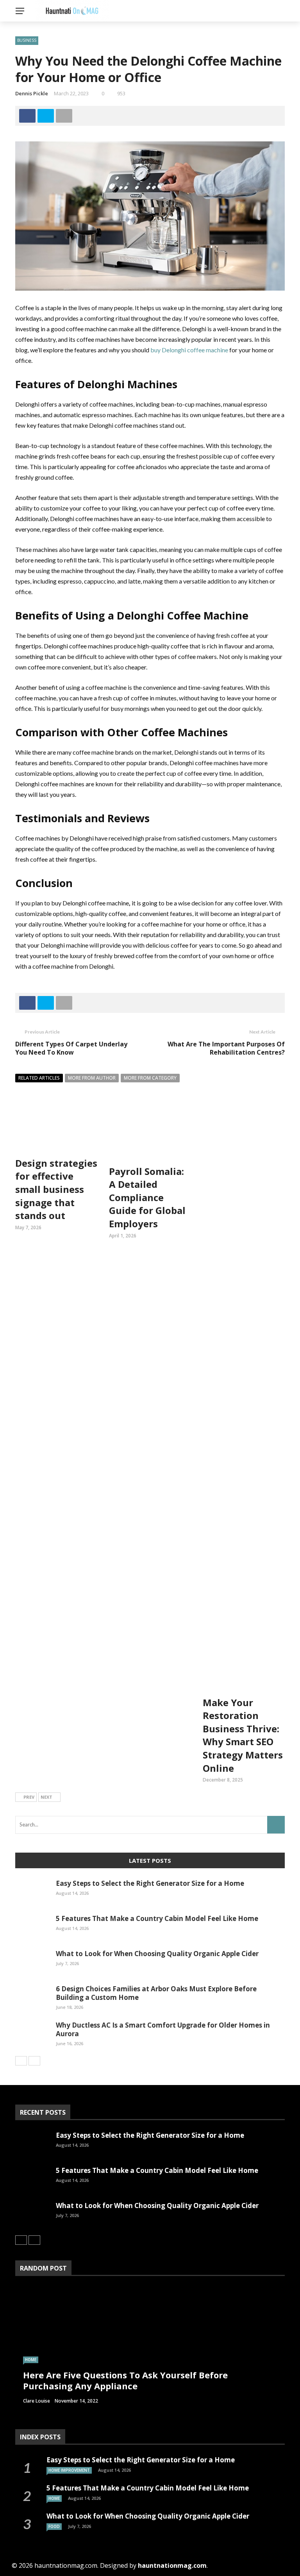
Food (54, 2526)
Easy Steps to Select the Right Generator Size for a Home (150, 1883)
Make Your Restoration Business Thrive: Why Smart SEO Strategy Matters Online (243, 1735)
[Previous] (21, 2061)
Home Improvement (69, 2470)
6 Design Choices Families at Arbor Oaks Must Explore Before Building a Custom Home (156, 1993)
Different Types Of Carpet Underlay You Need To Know (71, 1048)
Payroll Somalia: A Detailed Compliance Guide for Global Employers (147, 1197)
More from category (150, 1078)
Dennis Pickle (32, 93)
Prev (29, 1797)
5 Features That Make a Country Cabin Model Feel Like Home (157, 1918)
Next (46, 1797)
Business (27, 40)
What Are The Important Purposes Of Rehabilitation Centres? (226, 1048)
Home (31, 2360)
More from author (92, 1078)
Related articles (39, 1078)
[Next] (34, 2061)
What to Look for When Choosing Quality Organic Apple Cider (157, 1954)
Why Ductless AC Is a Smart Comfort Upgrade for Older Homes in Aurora (163, 2029)
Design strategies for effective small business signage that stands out (56, 1189)
